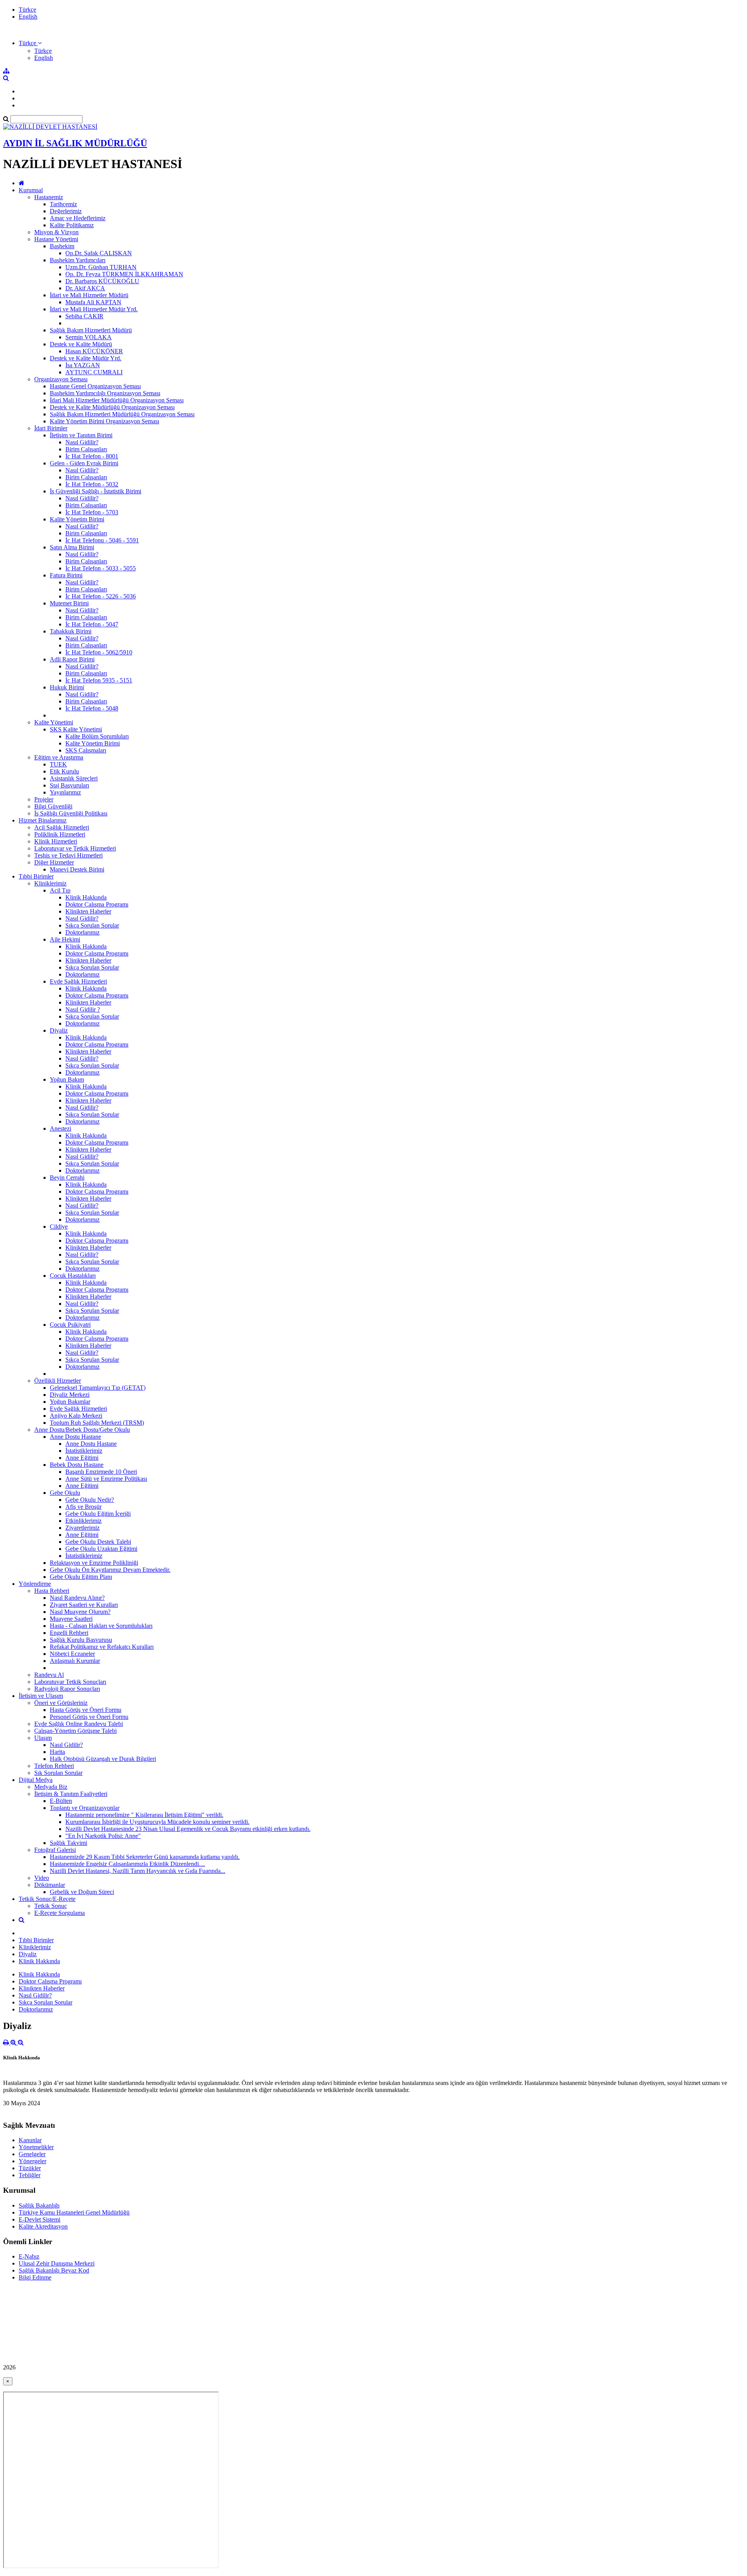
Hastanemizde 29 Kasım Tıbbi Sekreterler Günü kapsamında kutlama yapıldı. (145, 1857)
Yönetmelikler (36, 2147)
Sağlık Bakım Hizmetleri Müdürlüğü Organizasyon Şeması (122, 414)
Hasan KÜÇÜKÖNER (94, 351)
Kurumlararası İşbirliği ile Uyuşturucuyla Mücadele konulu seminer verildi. (157, 1822)
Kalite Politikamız (72, 225)
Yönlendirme (35, 1584)
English (28, 17)
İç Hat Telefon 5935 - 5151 (99, 680)
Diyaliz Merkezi (70, 1395)
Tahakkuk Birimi (71, 631)
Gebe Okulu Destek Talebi (98, 1542)
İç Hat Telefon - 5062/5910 (99, 652)
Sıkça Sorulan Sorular (92, 925)
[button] (30, 43)
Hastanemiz (49, 197)
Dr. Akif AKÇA (85, 288)
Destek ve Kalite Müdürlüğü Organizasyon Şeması (112, 407)
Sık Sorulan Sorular (58, 1773)
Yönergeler (32, 2161)
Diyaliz (59, 1030)
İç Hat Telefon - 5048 (92, 708)
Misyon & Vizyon (56, 232)
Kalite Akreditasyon (43, 2226)
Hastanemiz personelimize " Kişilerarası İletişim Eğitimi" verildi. (144, 1815)
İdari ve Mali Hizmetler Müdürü (89, 295)
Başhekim (62, 246)
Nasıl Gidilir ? (83, 1009)
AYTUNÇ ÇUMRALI (94, 372)
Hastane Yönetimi (56, 239)
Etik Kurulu (64, 771)
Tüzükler (30, 2168)
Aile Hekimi (65, 939)
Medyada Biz (51, 1787)
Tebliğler (30, 2175)
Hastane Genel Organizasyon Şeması (95, 386)
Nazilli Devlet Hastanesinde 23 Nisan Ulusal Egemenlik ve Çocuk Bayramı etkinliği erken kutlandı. (188, 1829)
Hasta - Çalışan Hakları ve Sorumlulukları (101, 1626)
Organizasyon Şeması (61, 379)
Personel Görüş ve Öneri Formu (89, 1717)
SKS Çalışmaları (86, 750)
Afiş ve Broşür (83, 1507)
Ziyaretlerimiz (82, 1528)
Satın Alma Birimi (72, 547)
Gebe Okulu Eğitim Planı (81, 1577)
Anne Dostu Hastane (75, 1437)
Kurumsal (31, 190)
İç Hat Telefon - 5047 (92, 624)
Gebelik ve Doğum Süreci (82, 1892)
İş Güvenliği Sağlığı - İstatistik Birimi (96, 491)
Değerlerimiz (66, 211)
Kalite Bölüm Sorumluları (97, 736)
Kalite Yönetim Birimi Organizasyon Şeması (104, 421)
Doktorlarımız (82, 932)
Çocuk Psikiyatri (70, 1325)
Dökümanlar (50, 1885)
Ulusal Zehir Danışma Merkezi (57, 2263)
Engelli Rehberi (69, 1633)
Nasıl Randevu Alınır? (77, 1598)
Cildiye (59, 1227)
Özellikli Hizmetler (58, 1381)
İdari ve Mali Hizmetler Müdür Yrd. (94, 309)
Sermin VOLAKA (89, 337)
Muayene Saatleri (71, 1619)
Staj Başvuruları (69, 785)
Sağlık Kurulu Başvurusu (81, 1640)
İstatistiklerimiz (84, 1451)
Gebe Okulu (65, 1493)
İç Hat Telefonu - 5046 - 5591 (102, 540)
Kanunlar (30, 2140)
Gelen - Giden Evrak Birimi (84, 463)
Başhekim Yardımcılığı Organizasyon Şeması (105, 393)
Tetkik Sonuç (51, 1906)
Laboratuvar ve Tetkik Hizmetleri (75, 848)
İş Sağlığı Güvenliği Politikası (71, 813)
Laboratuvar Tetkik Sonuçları (70, 1682)
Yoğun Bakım (67, 1079)
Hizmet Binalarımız (43, 820)
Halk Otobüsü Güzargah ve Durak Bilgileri (103, 1759)
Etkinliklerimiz (83, 1521)
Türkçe (27, 10)
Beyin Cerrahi (67, 1178)
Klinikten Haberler (88, 911)
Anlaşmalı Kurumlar (75, 1661)
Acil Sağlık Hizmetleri (62, 827)
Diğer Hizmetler (54, 862)
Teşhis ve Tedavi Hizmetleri (68, 855)
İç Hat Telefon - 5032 (92, 484)
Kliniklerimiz (50, 883)
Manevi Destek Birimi (77, 869)
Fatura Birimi (66, 575)
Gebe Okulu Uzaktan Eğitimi (101, 1549)
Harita (57, 1752)
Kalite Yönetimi (54, 722)
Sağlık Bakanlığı (39, 2205)
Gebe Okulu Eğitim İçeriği (98, 1514)
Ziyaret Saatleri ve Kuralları (84, 1605)
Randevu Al (49, 1675)
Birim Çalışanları (86, 449)
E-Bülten (61, 1801)
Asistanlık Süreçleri (74, 778)
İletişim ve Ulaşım (41, 1696)
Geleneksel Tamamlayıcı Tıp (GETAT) (98, 1388)
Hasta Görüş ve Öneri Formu (86, 1710)
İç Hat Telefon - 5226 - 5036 (101, 596)
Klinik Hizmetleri (56, 841)
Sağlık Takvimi (68, 1843)
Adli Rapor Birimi (72, 659)
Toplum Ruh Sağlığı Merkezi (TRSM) (97, 1423)
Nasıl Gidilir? (82, 442)
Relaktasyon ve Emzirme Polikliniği (94, 1563)
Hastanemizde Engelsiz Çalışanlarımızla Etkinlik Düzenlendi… (127, 1864)
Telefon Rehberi (54, 1766)
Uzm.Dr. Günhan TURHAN (101, 267)
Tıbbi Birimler (36, 876)
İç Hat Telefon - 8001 (92, 456)
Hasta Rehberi (52, 1591)
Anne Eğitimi (82, 1458)
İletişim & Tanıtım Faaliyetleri (71, 1794)
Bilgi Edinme (35, 2277)
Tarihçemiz (63, 204)
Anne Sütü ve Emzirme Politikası (106, 1479)
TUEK (58, 764)
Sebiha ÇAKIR (84, 316)
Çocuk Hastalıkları (73, 1276)
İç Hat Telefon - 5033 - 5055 (101, 568)
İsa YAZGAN (83, 365)
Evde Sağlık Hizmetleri (78, 981)
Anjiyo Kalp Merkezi (76, 1416)
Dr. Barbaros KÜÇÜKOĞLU (102, 281)
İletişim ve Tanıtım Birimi (81, 435)
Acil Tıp (60, 890)
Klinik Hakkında (86, 897)
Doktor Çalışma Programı (97, 904)
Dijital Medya (36, 1780)
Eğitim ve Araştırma (59, 757)
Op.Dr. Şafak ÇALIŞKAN (99, 253)
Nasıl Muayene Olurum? (80, 1612)
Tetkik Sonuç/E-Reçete (47, 1899)
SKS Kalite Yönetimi (76, 729)
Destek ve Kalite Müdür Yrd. (86, 358)
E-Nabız (29, 2256)
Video (42, 1878)
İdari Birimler (51, 428)
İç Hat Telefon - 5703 (92, 512)
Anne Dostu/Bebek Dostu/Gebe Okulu (82, 1430)
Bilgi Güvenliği (53, 806)
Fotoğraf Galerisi (55, 1850)
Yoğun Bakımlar (70, 1402)
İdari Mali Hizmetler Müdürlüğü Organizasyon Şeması (117, 400)
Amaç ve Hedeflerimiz (78, 218)
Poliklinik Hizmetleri (60, 834)
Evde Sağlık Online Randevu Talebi (79, 1724)
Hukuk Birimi (67, 687)
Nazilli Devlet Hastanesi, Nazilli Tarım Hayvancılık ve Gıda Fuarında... (138, 1871)
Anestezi (60, 1128)
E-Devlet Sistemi (39, 2219)
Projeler (44, 799)
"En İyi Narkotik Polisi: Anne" (103, 1836)
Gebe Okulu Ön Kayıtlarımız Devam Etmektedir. (110, 1570)
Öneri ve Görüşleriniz (61, 1703)
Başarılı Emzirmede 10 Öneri (101, 1472)
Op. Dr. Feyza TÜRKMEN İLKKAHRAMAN (124, 274)
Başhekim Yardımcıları (78, 260)
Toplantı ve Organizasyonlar (85, 1808)
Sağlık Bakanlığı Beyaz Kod (54, 2270)
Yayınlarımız (65, 792)
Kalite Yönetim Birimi (77, 519)
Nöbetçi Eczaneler (72, 1654)
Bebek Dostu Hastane (77, 1465)
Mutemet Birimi (69, 603)
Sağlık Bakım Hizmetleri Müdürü (91, 330)
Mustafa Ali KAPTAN (93, 302)
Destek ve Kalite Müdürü (81, 344)
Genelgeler (32, 2154)
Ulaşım (43, 1738)
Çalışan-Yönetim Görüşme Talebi (75, 1731)
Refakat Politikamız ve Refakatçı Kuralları (102, 1647)
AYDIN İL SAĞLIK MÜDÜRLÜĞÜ (75, 143)
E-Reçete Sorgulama (60, 1913)
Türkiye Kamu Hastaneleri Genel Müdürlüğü (74, 2212)
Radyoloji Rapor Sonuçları (67, 1689)
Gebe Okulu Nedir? (90, 1500)
